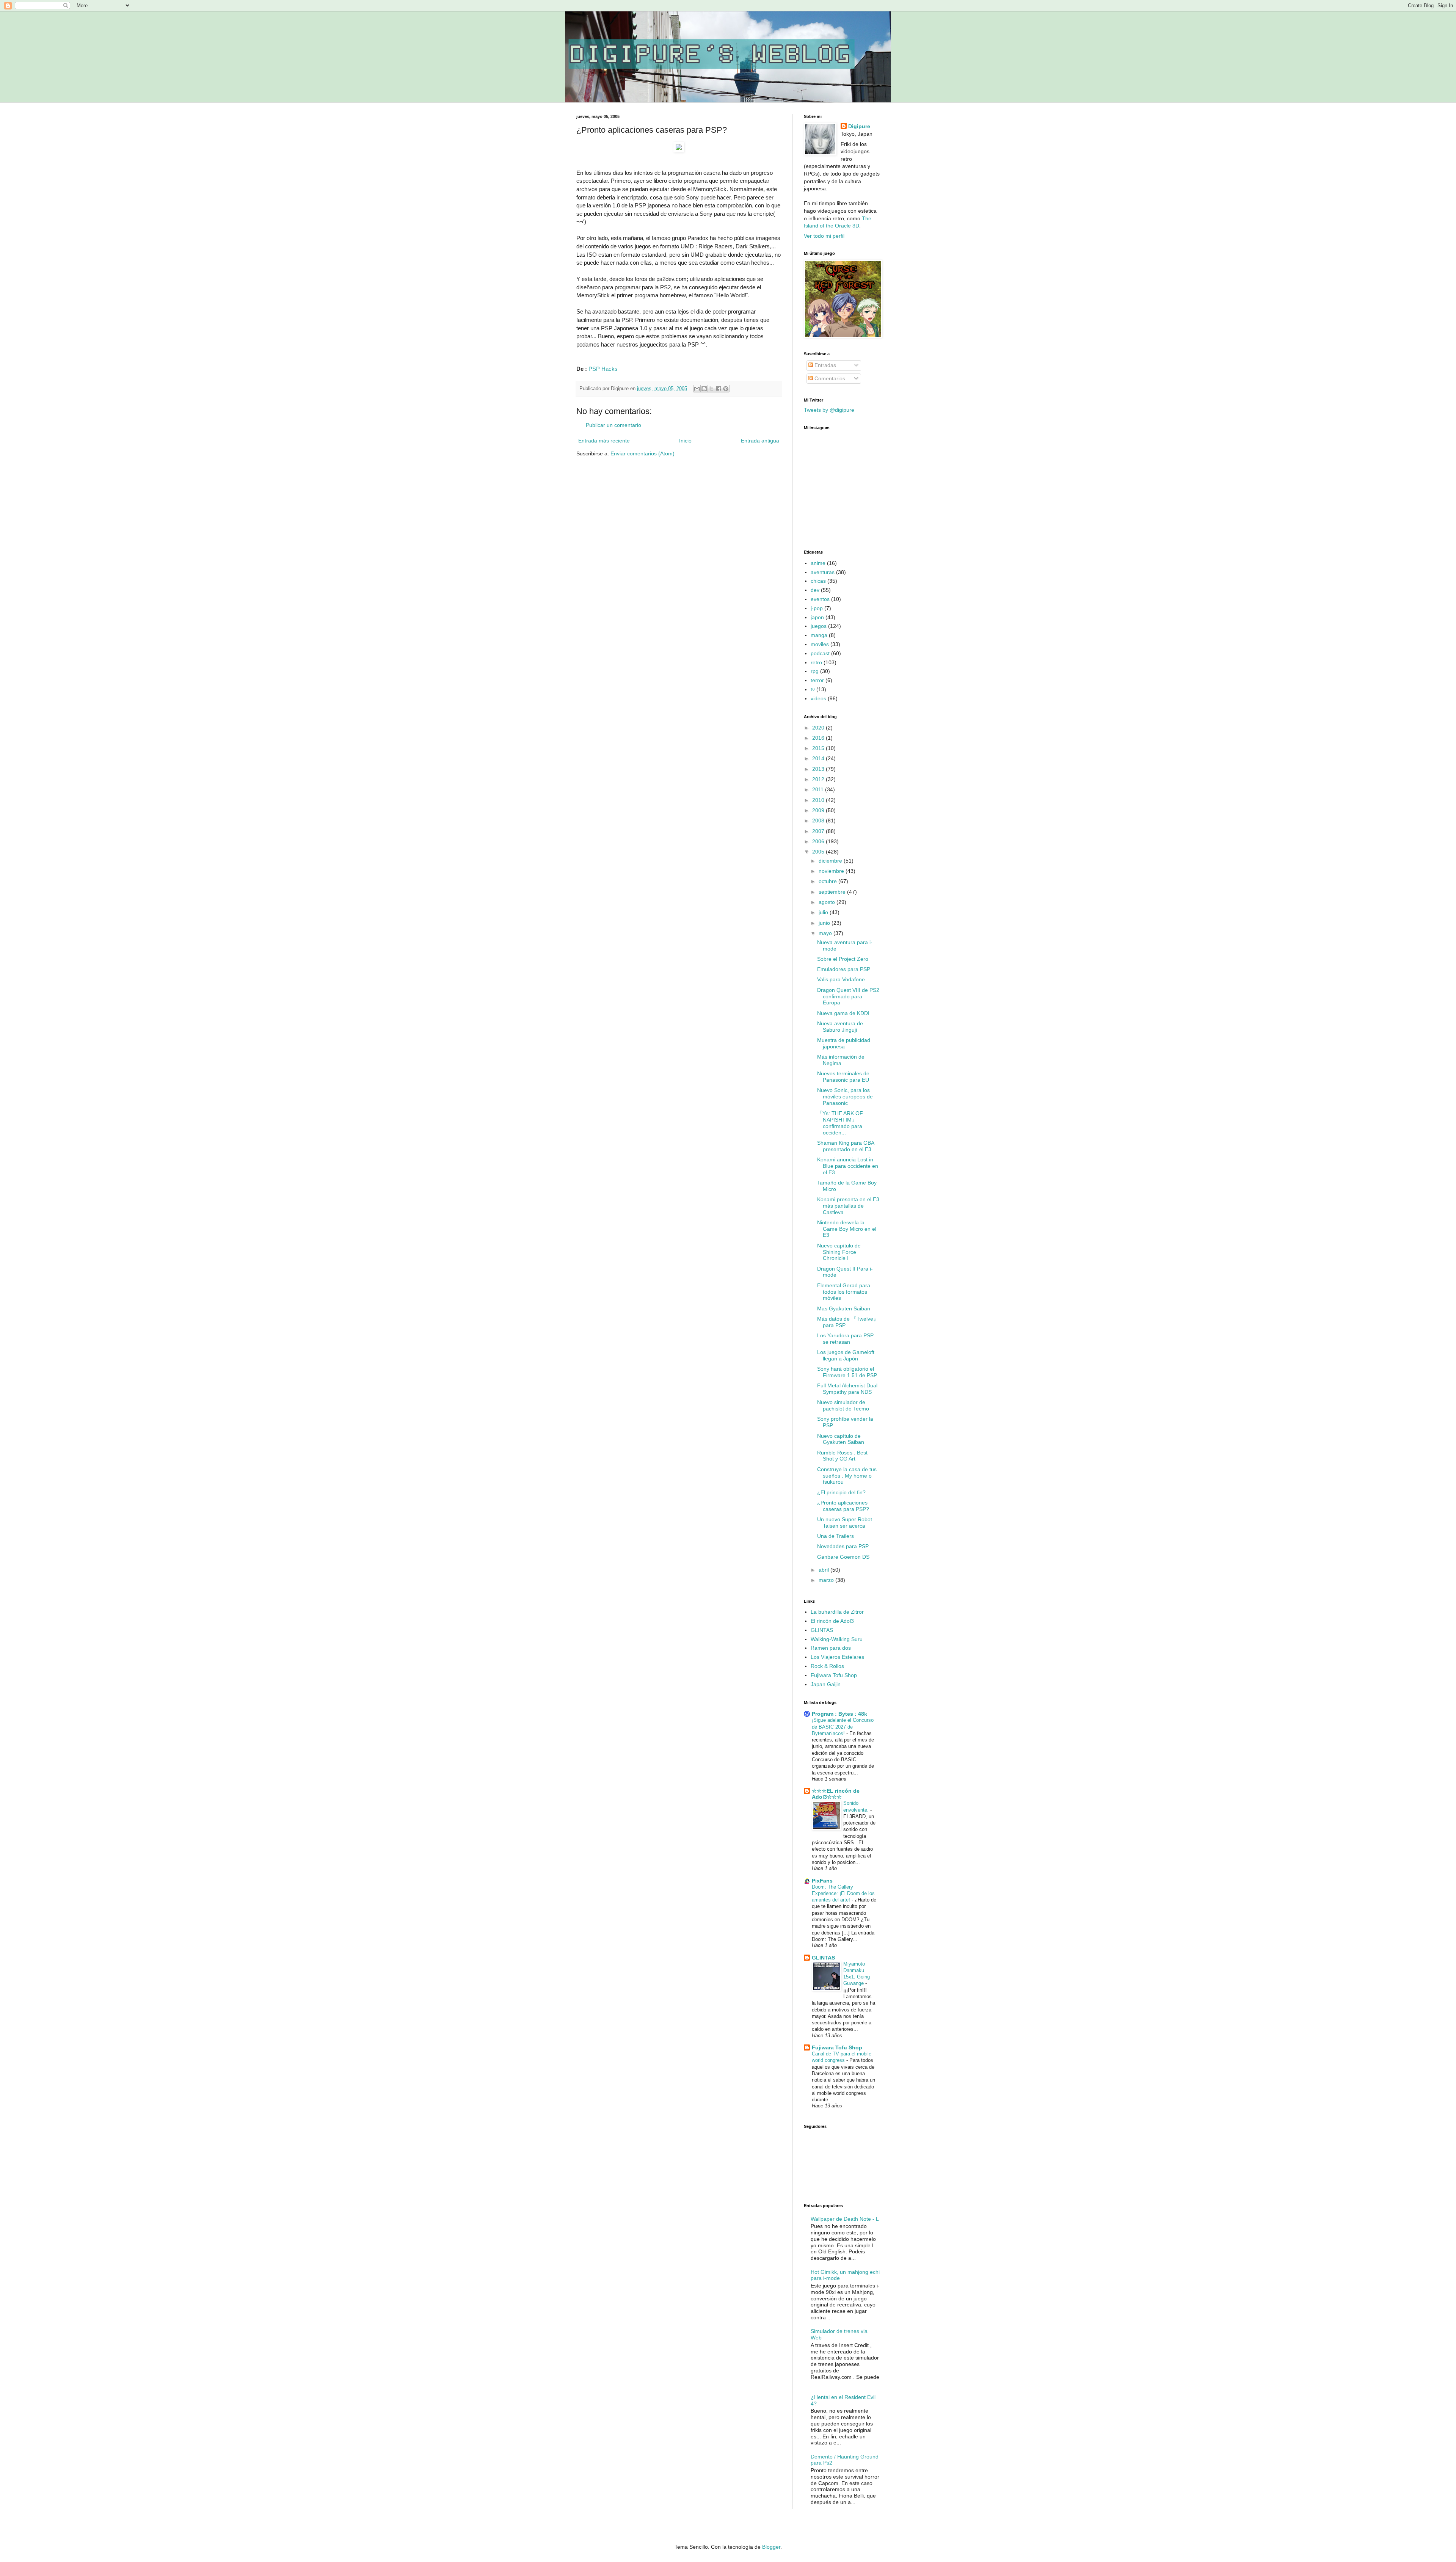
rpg (815, 671)
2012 (819, 779)
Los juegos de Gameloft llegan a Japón (846, 1355)
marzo (827, 1580)
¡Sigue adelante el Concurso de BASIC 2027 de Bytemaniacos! (843, 1727)
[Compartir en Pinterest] (726, 389)
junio (825, 923)
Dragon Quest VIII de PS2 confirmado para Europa (848, 996)
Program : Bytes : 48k (839, 1714)
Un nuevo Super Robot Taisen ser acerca (845, 1523)
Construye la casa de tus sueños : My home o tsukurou (847, 1476)
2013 (819, 769)
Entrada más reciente (604, 441)
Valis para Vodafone (841, 979)
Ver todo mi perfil (824, 236)
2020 (819, 728)
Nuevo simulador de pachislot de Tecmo (843, 1405)
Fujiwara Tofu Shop (834, 1675)
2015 (819, 748)
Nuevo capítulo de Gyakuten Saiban (841, 1439)
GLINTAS (822, 1630)
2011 (819, 789)
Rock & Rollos (827, 1666)
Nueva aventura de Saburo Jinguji (840, 1027)
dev (815, 590)
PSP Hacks (603, 369)
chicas (818, 581)
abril (824, 1570)
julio (824, 912)
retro (816, 662)
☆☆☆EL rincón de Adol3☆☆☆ (836, 1794)
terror (817, 680)
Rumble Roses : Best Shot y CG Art (842, 1456)
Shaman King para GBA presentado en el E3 (846, 1146)
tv (813, 689)
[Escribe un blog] (704, 389)
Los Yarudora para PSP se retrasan (845, 1339)
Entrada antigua (760, 441)
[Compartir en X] (711, 389)
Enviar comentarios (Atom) (642, 453)
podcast (820, 653)
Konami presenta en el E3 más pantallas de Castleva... (848, 1206)
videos (818, 698)
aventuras (823, 572)
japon (817, 617)
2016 (819, 738)
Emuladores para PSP (844, 969)
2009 (819, 810)
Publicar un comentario (613, 425)
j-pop (817, 608)
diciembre (831, 861)
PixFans (822, 1881)
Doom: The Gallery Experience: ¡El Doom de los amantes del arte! (843, 1894)
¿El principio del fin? (841, 1492)
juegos (819, 626)
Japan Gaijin (826, 1684)
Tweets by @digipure (829, 410)
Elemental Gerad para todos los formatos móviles (844, 1292)
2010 (819, 800)
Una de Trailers (835, 1536)
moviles (820, 644)
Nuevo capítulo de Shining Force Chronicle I (839, 1252)
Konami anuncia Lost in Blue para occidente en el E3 (848, 1166)
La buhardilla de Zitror (837, 1612)
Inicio (685, 441)
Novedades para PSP (843, 1546)
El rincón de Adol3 (832, 1621)
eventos (820, 599)
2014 (819, 758)
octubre (828, 881)
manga (819, 635)
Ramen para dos (831, 1648)
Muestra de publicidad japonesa (844, 1043)
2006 (819, 841)
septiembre (833, 892)
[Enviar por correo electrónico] (697, 389)
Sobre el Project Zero (843, 959)
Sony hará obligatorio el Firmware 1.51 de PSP (847, 1372)
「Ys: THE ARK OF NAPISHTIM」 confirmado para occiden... (840, 1123)
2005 (819, 852)
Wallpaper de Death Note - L (845, 2219)
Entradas (824, 365)
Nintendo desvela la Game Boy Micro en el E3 (847, 1229)
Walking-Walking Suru (837, 1639)
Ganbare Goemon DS (843, 1557)
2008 (819, 821)
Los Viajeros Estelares (837, 1657)
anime (818, 563)
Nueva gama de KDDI (843, 1013)
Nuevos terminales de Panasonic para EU (843, 1077)
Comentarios (829, 378)
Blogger (771, 2547)
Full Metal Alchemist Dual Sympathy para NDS (847, 1389)
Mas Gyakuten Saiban (844, 1308)
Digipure (859, 126)
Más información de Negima (841, 1060)
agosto (828, 902)
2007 (819, 831)
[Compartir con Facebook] (719, 389)
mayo (826, 933)
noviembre (832, 871)
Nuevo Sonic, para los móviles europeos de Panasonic (845, 1097)
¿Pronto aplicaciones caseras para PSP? (843, 1506)
